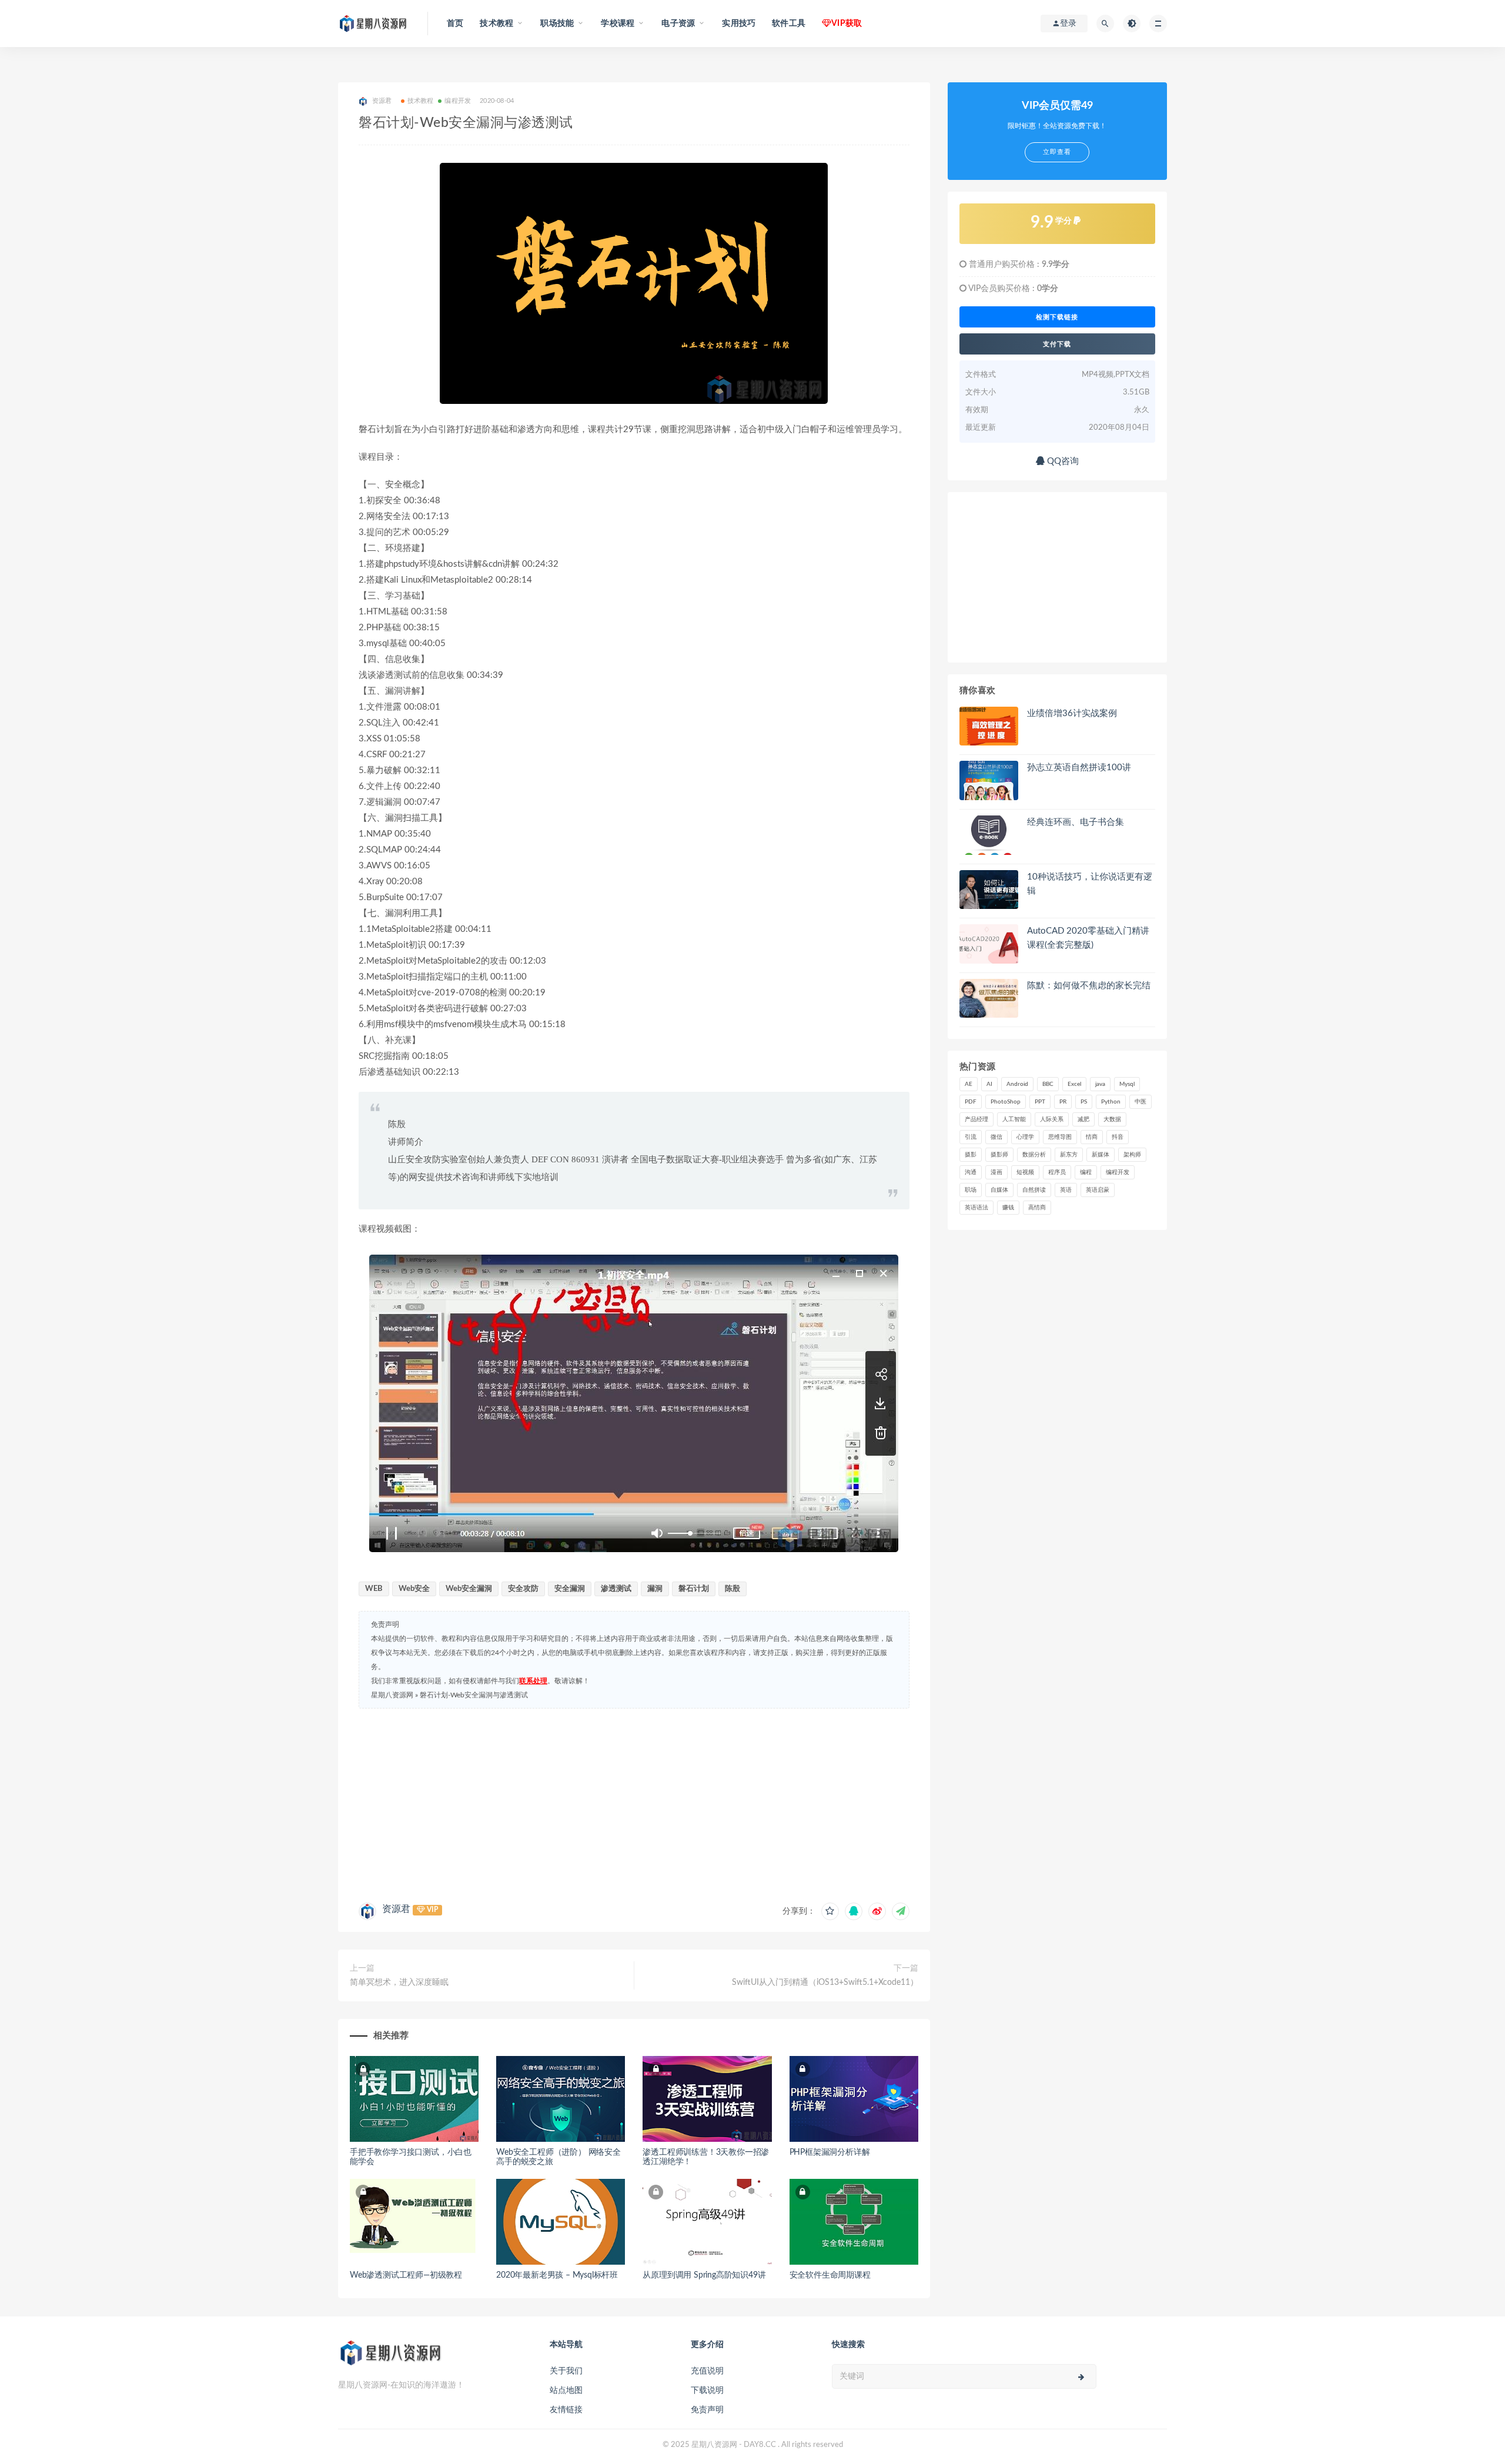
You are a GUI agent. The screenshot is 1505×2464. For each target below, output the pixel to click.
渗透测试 (616, 1589)
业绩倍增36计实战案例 (1072, 713)
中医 (1141, 1102)
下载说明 (707, 2391)
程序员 (1057, 1172)
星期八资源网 (392, 1695)
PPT (1040, 1102)
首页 (455, 24)
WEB (374, 1589)
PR (1063, 1102)
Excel (1074, 1084)
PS (1084, 1102)
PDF (971, 1102)
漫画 (996, 1172)
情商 (1092, 1137)
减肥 (1083, 1119)
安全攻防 (523, 1589)
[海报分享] (901, 1911)
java (1100, 1084)
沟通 (971, 1172)
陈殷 (733, 1589)
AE (969, 1084)
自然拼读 (1034, 1190)
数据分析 (1034, 1155)
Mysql (1127, 1084)
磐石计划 (694, 1589)
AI (989, 1084)
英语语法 (976, 1208)
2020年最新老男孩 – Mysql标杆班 (557, 2275)
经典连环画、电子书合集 (1076, 822)
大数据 (1112, 1119)
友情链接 (566, 2410)
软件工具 (789, 24)
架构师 (1132, 1155)
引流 (971, 1137)
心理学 (1025, 1137)
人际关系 (1052, 1119)
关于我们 (566, 2371)
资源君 (396, 1909)
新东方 (1069, 1155)
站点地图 (566, 2391)
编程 (1086, 1172)
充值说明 (707, 2371)
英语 (1066, 1190)
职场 (971, 1190)
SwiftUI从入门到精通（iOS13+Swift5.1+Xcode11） (825, 1982)
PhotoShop (1006, 1102)
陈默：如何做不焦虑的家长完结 (1089, 986)
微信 (996, 1137)
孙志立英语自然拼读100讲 (1079, 768)
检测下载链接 (1057, 317)
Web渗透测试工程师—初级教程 (406, 2275)
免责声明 (707, 2410)
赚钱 (1008, 1208)
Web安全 (414, 1589)
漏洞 (655, 1589)
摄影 (971, 1155)
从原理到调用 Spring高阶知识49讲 (704, 2275)
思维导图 (1060, 1137)
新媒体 (1101, 1155)
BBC (1048, 1084)
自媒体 (999, 1190)
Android (1017, 1084)
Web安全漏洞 (469, 1589)
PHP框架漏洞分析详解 (830, 2152)
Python (1111, 1102)
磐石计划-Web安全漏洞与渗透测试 (474, 1695)
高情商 (1037, 1208)
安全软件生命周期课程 (830, 2275)
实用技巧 (739, 24)
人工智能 (1014, 1119)
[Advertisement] (634, 1803)
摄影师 (999, 1155)
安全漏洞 (570, 1589)
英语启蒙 (1098, 1190)
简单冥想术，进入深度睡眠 (399, 1982)
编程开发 (458, 101)
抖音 (1118, 1137)
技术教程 (421, 101)
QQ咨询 (1062, 461)
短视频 (1025, 1172)
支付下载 (1057, 344)
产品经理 (976, 1119)
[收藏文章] (830, 1911)
